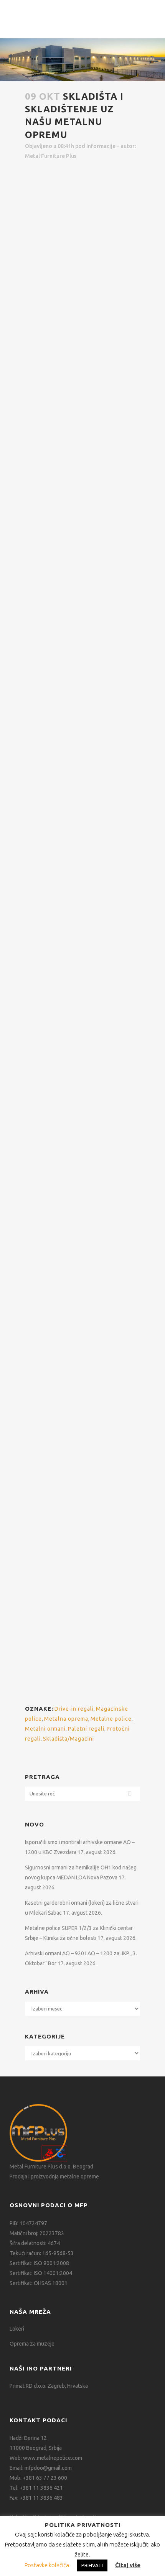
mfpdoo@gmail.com (48, 2468)
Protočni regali (42, 1429)
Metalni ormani (45, 1729)
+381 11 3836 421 (41, 2488)
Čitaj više (128, 2565)
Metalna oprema (66, 1719)
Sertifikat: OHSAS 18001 (39, 2283)
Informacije (101, 146)
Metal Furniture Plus (51, 156)
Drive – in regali (45, 1589)
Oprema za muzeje (32, 2344)
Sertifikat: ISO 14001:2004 (41, 2273)
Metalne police (111, 1719)
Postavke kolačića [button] (47, 2565)
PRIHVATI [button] (92, 2565)
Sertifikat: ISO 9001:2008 (39, 2263)
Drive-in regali (74, 1709)
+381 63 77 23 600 (45, 2478)
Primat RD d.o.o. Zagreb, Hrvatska (49, 2386)
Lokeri (17, 2329)
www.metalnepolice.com (53, 2458)
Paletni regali (41, 1321)
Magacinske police (49, 1193)
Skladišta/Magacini (68, 1739)
